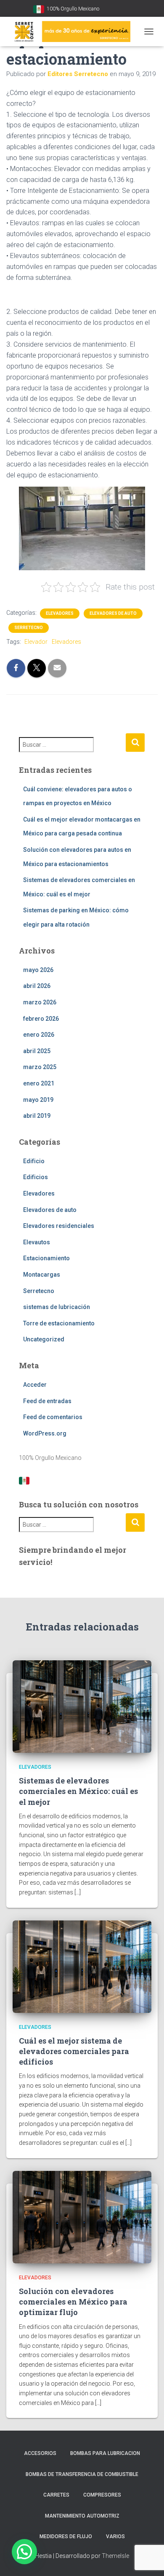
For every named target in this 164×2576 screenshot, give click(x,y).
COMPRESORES (102, 2495)
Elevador (36, 642)
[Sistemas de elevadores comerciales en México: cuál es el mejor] (82, 1706)
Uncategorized (44, 1339)
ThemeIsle (115, 2556)
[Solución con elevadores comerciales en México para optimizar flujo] (82, 2216)
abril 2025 (37, 1051)
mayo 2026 (38, 970)
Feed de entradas (47, 1401)
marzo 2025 (40, 1067)
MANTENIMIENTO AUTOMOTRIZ (82, 2516)
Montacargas (42, 1275)
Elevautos (37, 1242)
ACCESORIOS (40, 2453)
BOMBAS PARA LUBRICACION (105, 2453)
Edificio (34, 1161)
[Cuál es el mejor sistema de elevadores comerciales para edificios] (82, 1966)
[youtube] (107, 9)
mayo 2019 (38, 1100)
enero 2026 (39, 1035)
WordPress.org (45, 1433)
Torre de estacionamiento (59, 1323)
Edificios (36, 1177)
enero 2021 (39, 1083)
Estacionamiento (46, 1258)
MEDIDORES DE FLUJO (66, 2536)
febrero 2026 (41, 1019)
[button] (24, 2552)
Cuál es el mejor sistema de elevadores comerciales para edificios (74, 2051)
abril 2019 (37, 1116)
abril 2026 (37, 986)
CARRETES (56, 2495)
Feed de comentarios (53, 1417)
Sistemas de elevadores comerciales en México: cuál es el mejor (78, 1791)
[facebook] (118, 9)
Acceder (35, 1385)
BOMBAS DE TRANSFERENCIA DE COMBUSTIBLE (82, 2474)
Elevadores (60, 613)
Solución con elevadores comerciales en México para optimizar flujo (73, 2302)
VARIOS (115, 2536)
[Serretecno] (71, 32)
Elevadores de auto (113, 613)
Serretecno (29, 628)
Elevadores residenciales (59, 1226)
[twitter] (128, 9)
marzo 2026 (40, 1002)
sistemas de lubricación (57, 1307)
